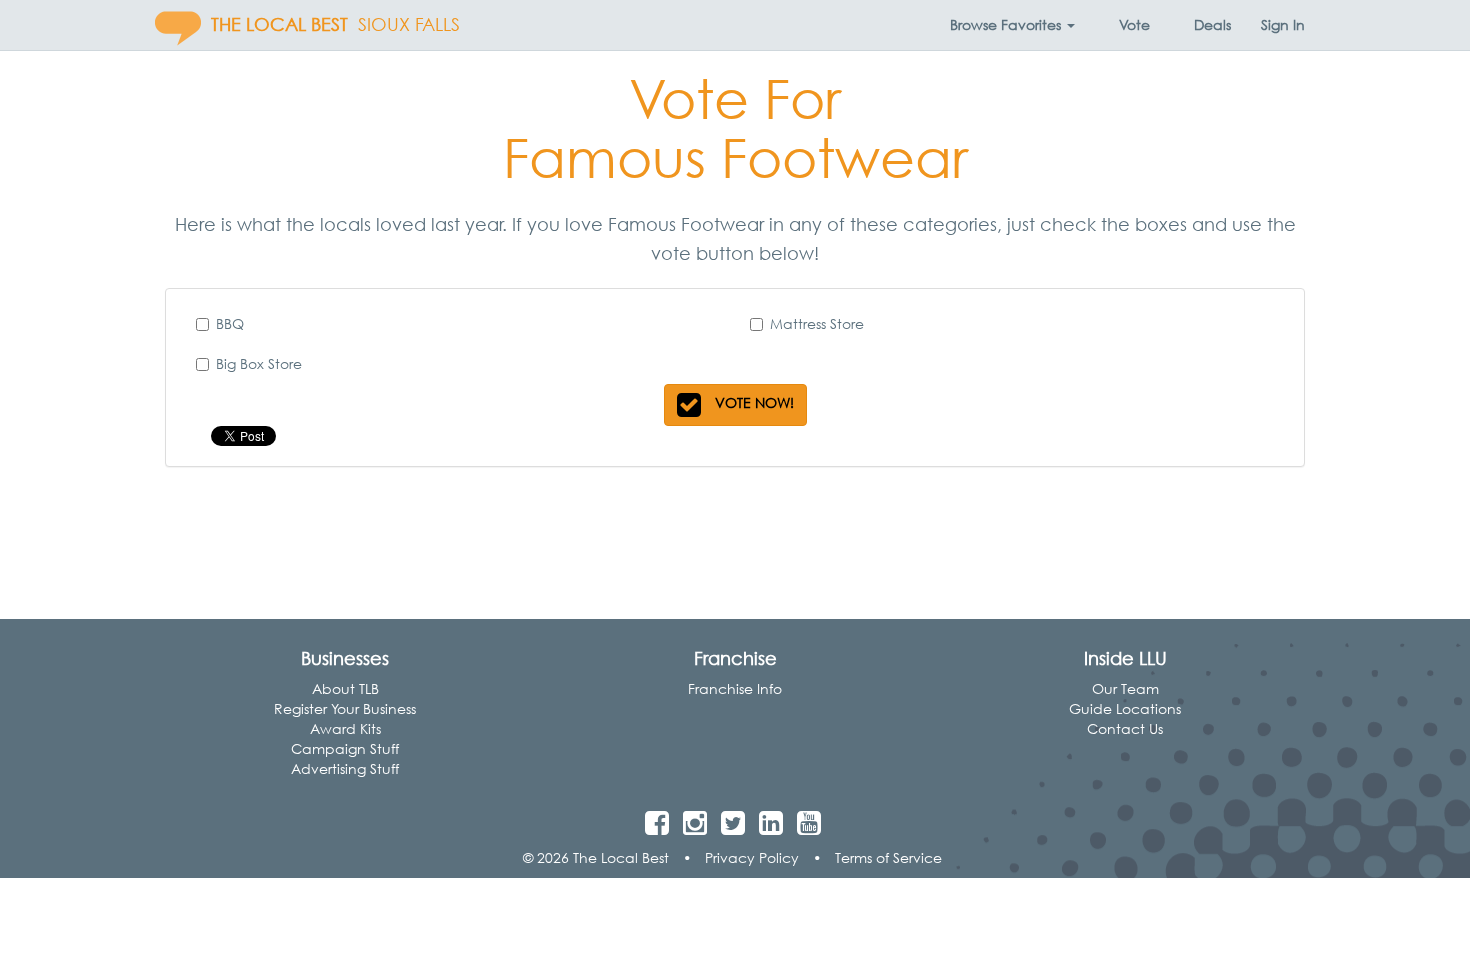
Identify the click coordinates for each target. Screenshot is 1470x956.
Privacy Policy (752, 857)
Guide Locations (1125, 708)
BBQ (230, 323)
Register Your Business (345, 708)
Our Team (1125, 688)
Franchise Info (735, 688)
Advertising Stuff (345, 768)
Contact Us (1125, 728)
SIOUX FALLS (409, 24)
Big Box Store (259, 363)
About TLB (345, 688)
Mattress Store (817, 323)
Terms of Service (888, 857)
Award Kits (345, 728)
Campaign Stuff (345, 748)
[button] (1012, 25)
